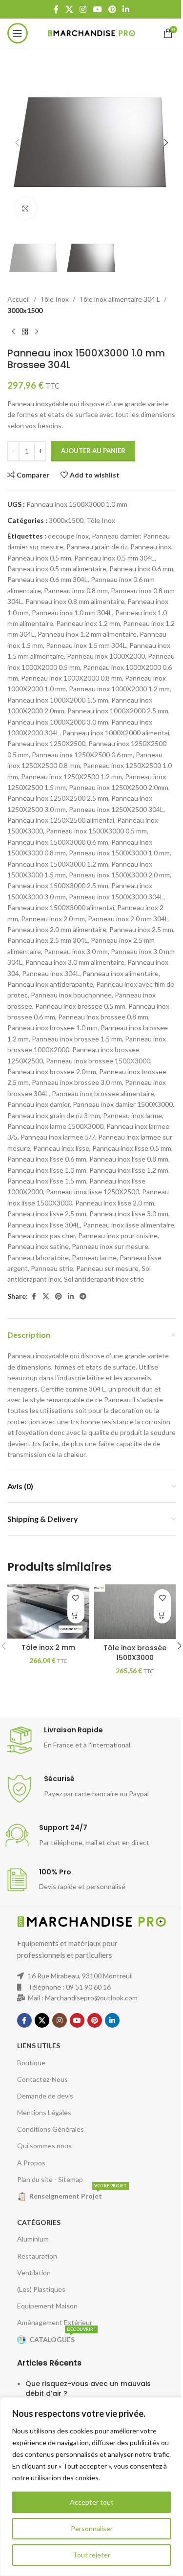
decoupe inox (68, 536)
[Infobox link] (91, 1740)
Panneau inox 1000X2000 (106, 656)
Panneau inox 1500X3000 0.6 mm (58, 842)
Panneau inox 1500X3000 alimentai (61, 907)
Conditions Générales (51, 2129)
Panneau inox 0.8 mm (76, 591)
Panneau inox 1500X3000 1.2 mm (58, 864)
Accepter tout (92, 2502)
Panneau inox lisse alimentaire (129, 1225)
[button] (17, 143)
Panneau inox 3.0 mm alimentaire (75, 962)
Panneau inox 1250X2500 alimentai (61, 820)
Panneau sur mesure (107, 1268)
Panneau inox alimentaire (121, 973)
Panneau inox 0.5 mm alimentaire (57, 569)
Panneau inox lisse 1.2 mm (129, 1170)
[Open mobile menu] (18, 33)
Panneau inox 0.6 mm (141, 569)
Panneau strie (52, 1268)
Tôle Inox (54, 299)
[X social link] (69, 9)
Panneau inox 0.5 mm (39, 558)
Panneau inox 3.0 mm (76, 951)
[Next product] (37, 332)
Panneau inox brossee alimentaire (103, 1093)
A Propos (31, 2163)
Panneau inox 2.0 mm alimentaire (57, 929)
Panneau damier (116, 536)
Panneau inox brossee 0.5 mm (80, 1006)
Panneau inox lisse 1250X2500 (92, 1192)
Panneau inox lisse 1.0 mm (47, 1170)
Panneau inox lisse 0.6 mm (47, 1159)
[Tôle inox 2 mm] (48, 1611)
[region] (91, 2487)
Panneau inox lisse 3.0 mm (129, 1214)
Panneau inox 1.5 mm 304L (86, 645)
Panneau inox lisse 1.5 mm (47, 1181)
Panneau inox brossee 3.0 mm (77, 1082)
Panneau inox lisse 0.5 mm (132, 1148)
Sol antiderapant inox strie (104, 1279)
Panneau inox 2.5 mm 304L (48, 940)
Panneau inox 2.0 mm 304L (128, 919)
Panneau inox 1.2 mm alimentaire (87, 634)
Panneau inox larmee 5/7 (58, 1137)
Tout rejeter (91, 2555)
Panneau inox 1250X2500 (46, 743)
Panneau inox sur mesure (110, 1246)
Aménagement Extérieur (55, 2322)
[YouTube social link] (97, 9)
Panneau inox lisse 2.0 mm (115, 1203)
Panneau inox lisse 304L (44, 1225)
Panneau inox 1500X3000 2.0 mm (119, 875)
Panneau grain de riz (97, 547)
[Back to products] (25, 332)
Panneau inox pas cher (41, 1236)
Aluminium (33, 2239)
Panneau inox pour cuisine (118, 1236)
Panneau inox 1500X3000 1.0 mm (119, 853)
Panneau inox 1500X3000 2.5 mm (58, 885)
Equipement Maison (47, 2306)
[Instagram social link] (83, 9)
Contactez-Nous (42, 2079)
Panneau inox (151, 547)
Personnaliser (92, 2528)
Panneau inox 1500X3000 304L (116, 897)
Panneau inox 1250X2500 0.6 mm (82, 755)
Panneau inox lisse (61, 1148)
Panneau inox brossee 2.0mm (52, 1071)
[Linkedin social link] (126, 9)
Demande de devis (45, 2096)
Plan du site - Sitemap (50, 2179)
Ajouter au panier (93, 451)
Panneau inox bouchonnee (71, 995)
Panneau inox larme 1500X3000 (55, 1126)
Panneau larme (94, 1257)
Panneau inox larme (132, 1115)
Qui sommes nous (44, 2146)
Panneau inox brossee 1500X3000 (98, 1061)
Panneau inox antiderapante (50, 984)
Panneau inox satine (38, 1246)
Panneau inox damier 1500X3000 (123, 1104)
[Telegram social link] (83, 1297)
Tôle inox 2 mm (48, 1647)
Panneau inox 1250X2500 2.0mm (119, 787)
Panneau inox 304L (51, 973)
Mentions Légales (44, 2112)
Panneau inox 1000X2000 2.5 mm (118, 711)
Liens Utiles (39, 2046)
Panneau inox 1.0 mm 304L (72, 613)
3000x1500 (25, 310)
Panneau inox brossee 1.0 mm (52, 1028)
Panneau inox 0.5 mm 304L (114, 558)
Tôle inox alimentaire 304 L (120, 299)
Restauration (37, 2256)
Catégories (39, 2222)
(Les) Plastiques (41, 2289)
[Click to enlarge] (26, 208)
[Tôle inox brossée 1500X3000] (135, 1612)
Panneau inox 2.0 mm (53, 919)
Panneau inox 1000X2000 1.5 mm (58, 700)
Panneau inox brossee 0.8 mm (103, 1017)
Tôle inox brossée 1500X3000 (135, 1653)
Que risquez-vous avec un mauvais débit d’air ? (88, 2389)
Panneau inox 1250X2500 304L (116, 809)
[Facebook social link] (56, 9)
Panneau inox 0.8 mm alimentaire (75, 601)
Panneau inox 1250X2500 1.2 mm (71, 777)
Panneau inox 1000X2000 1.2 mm (119, 689)
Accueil (19, 299)
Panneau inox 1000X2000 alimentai (116, 733)
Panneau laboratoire (38, 1257)
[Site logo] (91, 32)
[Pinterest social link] (112, 9)
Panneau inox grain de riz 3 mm (54, 1115)
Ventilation (34, 2273)
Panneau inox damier (39, 1104)
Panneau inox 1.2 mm (88, 623)
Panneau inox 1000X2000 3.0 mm (58, 722)
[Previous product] (13, 332)
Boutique (31, 2063)
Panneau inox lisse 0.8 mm (129, 1159)
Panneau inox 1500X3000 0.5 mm (96, 831)
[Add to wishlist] (76, 1598)
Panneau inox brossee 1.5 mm (77, 1039)
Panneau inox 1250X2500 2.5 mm (58, 798)
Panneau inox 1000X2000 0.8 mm (71, 678)
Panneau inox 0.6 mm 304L (48, 579)
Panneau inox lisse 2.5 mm (47, 1214)
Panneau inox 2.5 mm (141, 929)
